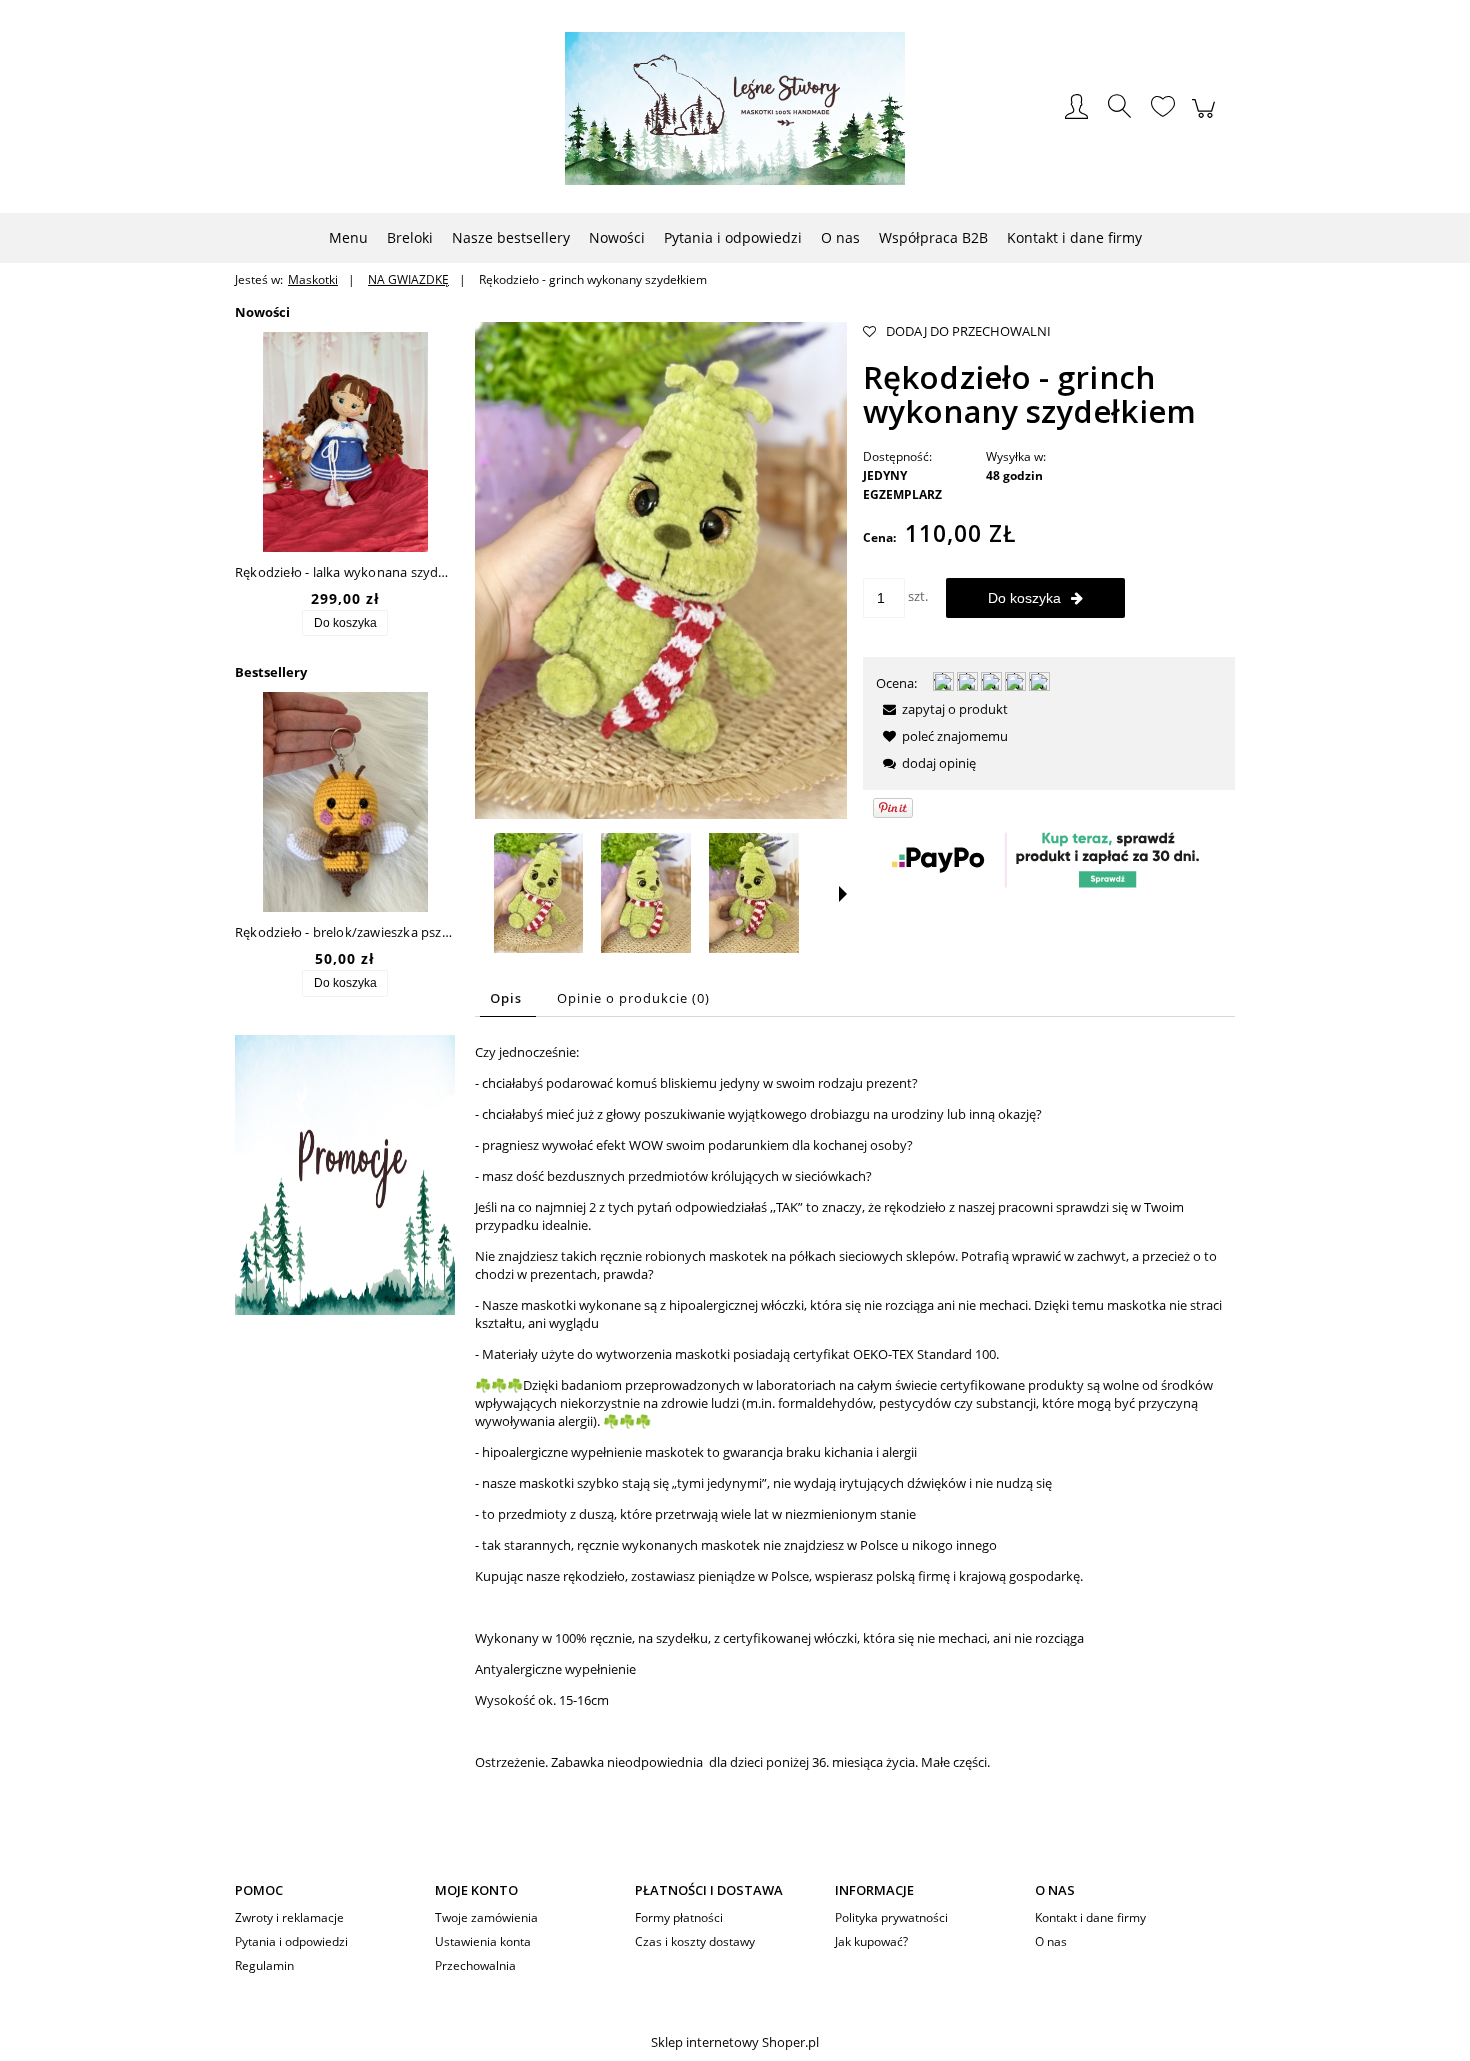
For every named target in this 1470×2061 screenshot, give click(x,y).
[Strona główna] (735, 108)
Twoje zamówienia (486, 1917)
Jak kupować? (871, 1941)
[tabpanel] (855, 1422)
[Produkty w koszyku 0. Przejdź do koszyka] (1206, 119)
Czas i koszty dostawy (695, 1941)
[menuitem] (348, 237)
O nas (1051, 1941)
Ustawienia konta (483, 1941)
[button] (843, 894)
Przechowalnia (475, 1965)
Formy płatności (679, 1917)
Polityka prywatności (891, 1917)
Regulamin (264, 1965)
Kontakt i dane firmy (1090, 1917)
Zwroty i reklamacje (289, 1917)
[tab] (508, 998)
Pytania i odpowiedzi (291, 1941)
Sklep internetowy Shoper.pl (735, 2042)
